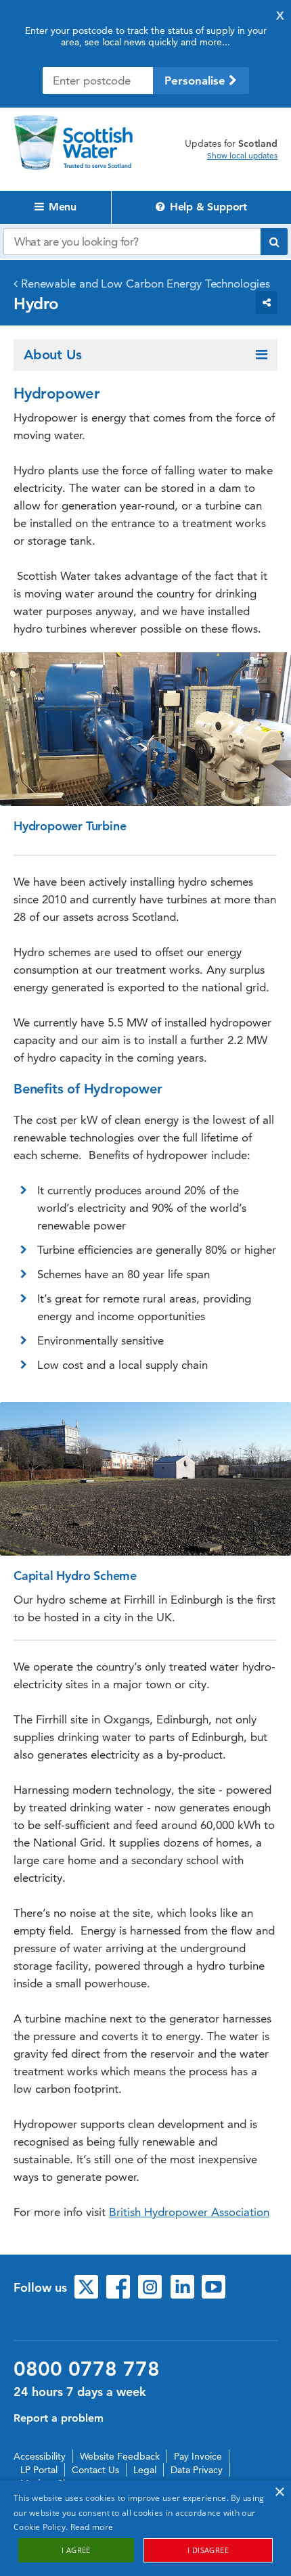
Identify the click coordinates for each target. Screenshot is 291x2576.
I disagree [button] (208, 2550)
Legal (145, 2470)
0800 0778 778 (87, 2369)
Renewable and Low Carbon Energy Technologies (145, 284)
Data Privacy (197, 2470)
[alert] (145, 2528)
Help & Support (207, 207)
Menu (61, 207)
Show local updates (242, 156)
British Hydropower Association (189, 2212)
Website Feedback (120, 2456)
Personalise (197, 81)
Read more (92, 2527)
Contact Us (95, 2470)
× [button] (279, 2492)
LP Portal (39, 2470)
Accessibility (40, 2456)
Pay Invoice (198, 2456)
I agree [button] (76, 2550)
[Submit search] (274, 242)
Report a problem (59, 2418)
